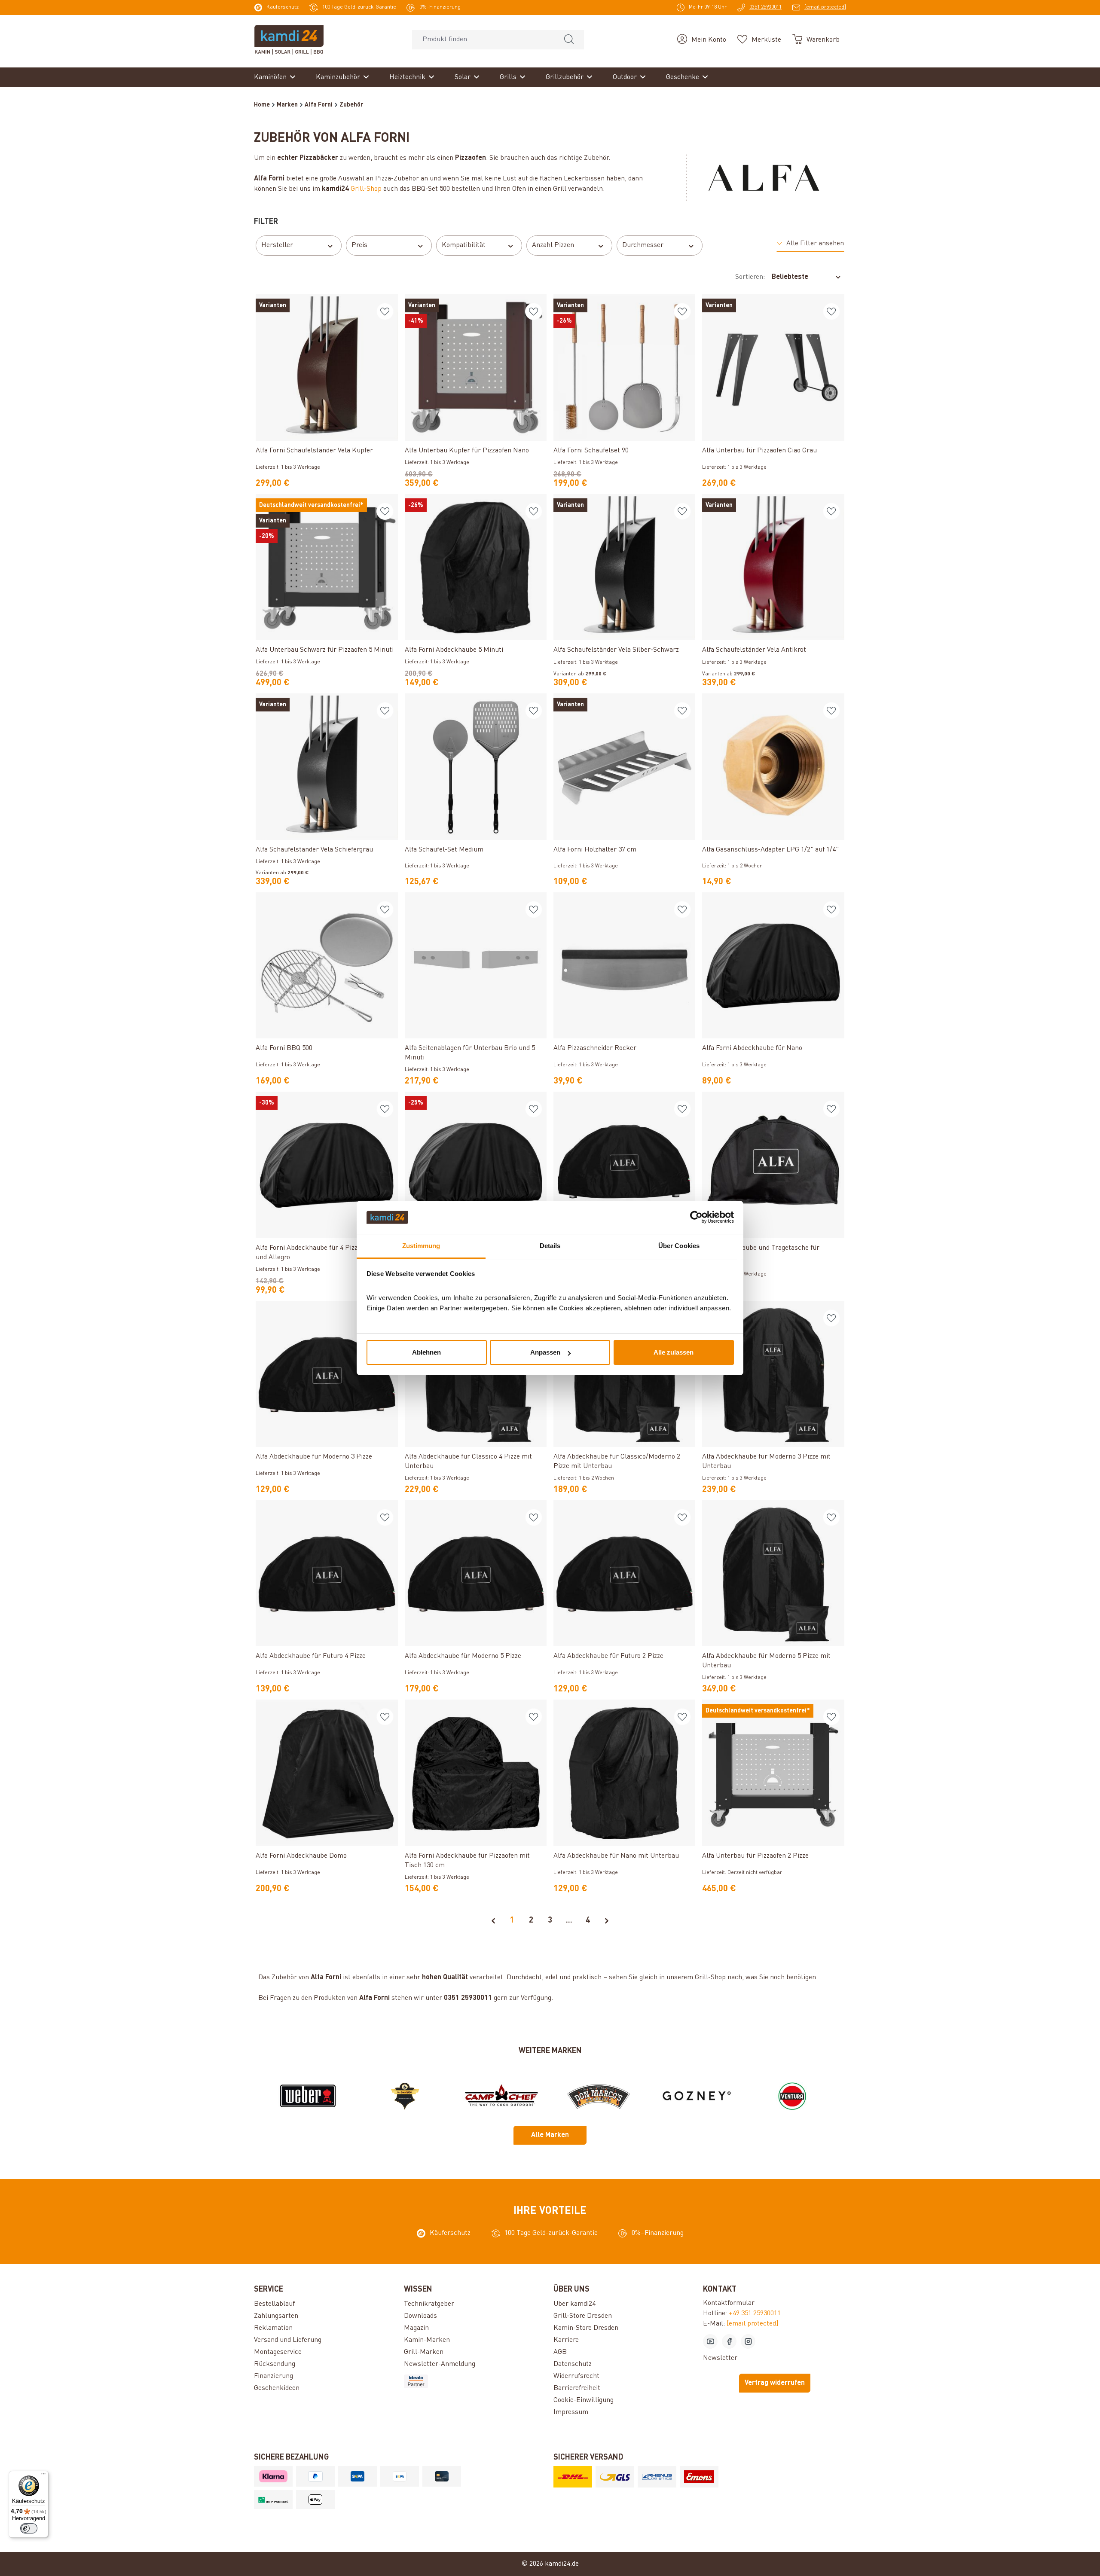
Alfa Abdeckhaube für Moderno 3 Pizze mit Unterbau (766, 1462)
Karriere (566, 2340)
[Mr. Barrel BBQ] (405, 2096)
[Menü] (43, 2476)
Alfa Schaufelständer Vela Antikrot (754, 650)
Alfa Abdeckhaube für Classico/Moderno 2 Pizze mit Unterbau (617, 1462)
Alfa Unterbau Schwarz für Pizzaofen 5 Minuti (325, 650)
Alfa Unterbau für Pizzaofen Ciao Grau (759, 451)
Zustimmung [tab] (421, 1246)
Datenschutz (573, 2364)
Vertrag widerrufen (775, 2383)
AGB (560, 2352)
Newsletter (720, 2358)
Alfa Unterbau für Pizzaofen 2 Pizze (755, 1856)
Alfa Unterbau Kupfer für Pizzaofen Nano (467, 451)
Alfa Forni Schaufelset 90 (591, 451)
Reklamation (273, 2328)
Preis (359, 245)
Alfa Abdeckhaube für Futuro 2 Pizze (608, 1656)
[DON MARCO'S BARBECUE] (599, 2096)
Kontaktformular (729, 2303)
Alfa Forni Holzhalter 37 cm (595, 850)
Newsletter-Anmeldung (440, 2364)
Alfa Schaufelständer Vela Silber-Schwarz (616, 650)
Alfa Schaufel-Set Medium (444, 850)
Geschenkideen (277, 2388)
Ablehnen (426, 1352)
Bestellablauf (274, 2304)
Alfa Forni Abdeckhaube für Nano (752, 1048)
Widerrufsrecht (576, 2376)
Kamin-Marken (427, 2340)
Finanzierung (273, 2376)
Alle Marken (550, 2135)
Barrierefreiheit (577, 2388)
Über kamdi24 (574, 2304)
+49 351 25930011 (755, 2314)
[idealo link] (475, 2381)
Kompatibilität (464, 245)
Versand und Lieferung (288, 2340)
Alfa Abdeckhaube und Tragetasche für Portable (761, 1253)
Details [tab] (550, 1246)
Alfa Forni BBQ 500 (284, 1048)
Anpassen (545, 1352)
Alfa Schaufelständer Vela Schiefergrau (314, 850)
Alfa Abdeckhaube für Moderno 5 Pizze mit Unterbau (766, 1661)
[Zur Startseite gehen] (289, 40)
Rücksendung (275, 2364)
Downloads (420, 2316)
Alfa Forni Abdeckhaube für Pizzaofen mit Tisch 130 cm (467, 1861)
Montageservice (278, 2352)
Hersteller (277, 245)
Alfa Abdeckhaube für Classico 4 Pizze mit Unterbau (468, 1462)
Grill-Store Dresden (583, 2316)
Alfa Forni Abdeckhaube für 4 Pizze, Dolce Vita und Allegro (325, 1253)
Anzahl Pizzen (553, 245)
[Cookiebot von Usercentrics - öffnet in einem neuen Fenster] (696, 1218)
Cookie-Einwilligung (584, 2400)
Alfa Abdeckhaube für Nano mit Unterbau (616, 1856)
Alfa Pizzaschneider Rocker (595, 1048)
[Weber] (308, 2096)
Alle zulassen (674, 1352)
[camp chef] (501, 2096)
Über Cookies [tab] (679, 1246)
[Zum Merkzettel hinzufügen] (385, 311)
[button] (810, 244)
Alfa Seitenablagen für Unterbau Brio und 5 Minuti (470, 1053)
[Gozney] (695, 2096)
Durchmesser (643, 245)
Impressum (571, 2412)
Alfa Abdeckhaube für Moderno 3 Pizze (314, 1457)
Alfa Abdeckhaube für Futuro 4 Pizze (311, 1656)
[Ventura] (792, 2096)
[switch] (29, 2528)
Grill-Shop (366, 189)
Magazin (416, 2328)
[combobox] (483, 40)
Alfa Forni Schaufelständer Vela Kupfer (314, 451)
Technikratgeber (429, 2304)
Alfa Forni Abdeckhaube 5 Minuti (454, 650)
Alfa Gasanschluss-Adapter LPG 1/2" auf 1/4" (770, 850)
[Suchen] (569, 40)
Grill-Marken (424, 2352)
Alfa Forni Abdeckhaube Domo (301, 1856)
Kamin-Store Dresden (586, 2328)
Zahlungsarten (276, 2316)
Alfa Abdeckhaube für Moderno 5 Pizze (463, 1656)
